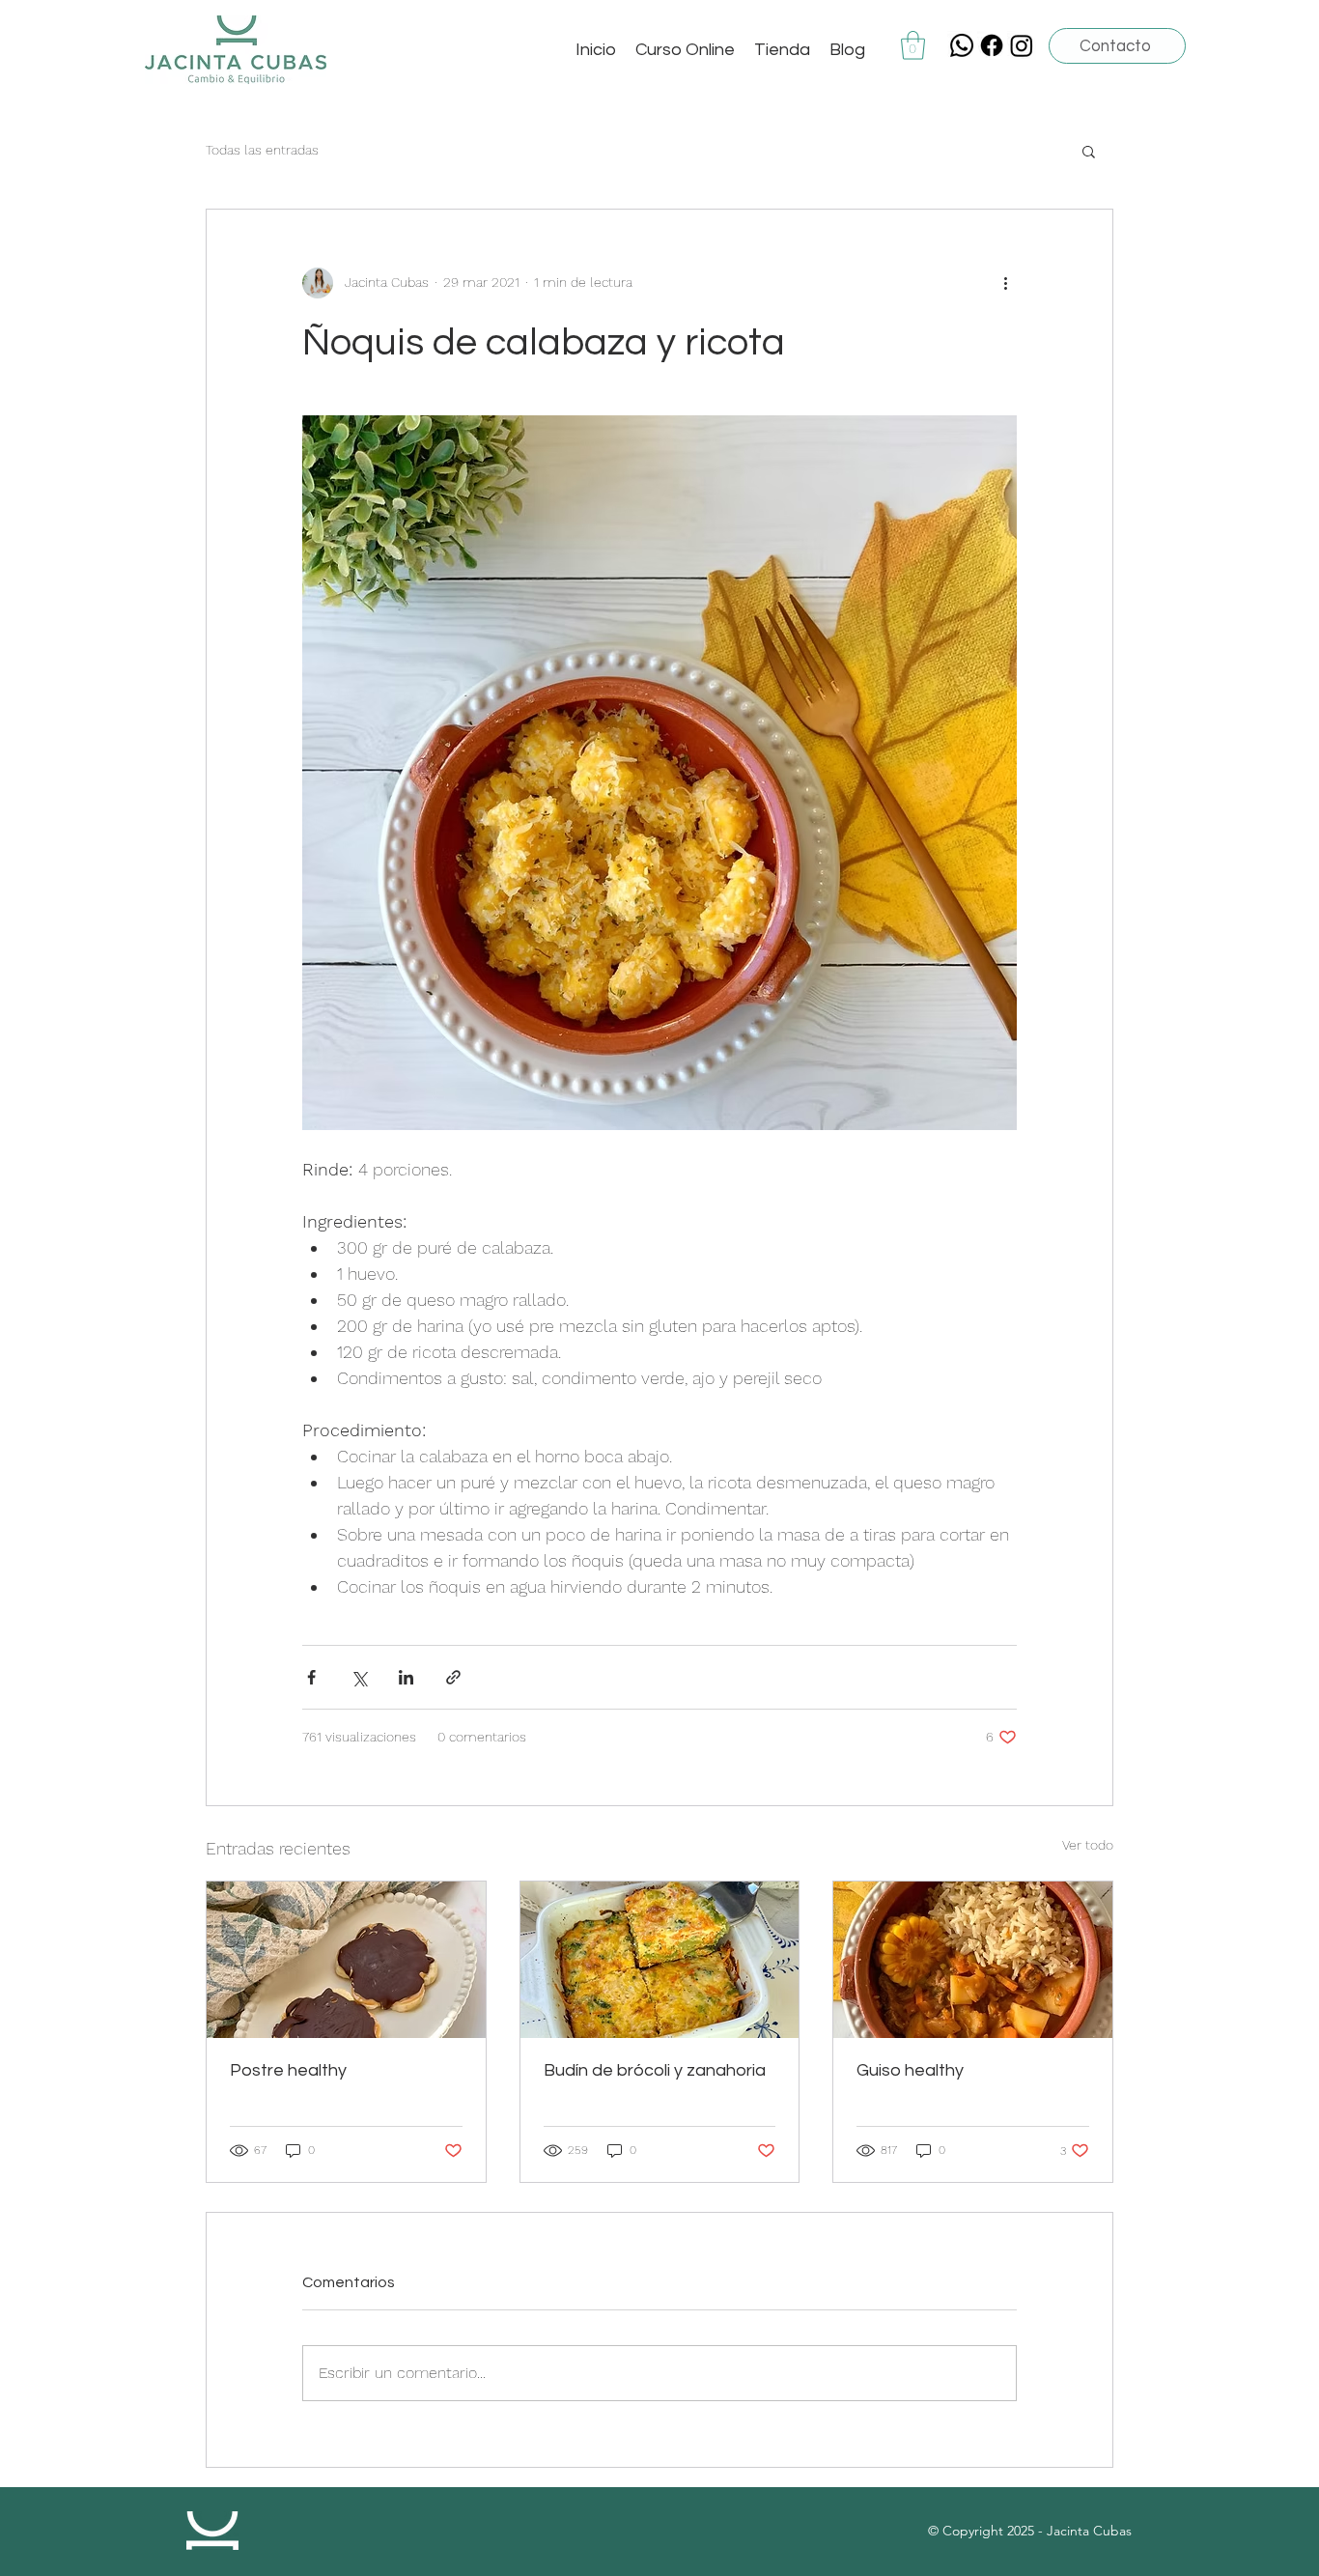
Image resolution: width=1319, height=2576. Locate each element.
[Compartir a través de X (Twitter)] (359, 1677)
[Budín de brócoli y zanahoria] (660, 1960)
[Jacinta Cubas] (992, 45)
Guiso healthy (910, 2070)
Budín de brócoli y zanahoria (655, 2070)
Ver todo (1088, 1845)
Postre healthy (288, 2070)
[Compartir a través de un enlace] (453, 1677)
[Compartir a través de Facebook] (311, 1677)
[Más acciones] (1005, 283)
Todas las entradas (262, 150)
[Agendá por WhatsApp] (962, 45)
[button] (913, 45)
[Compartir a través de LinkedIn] (406, 1677)
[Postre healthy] (346, 1960)
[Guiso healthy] (973, 1960)
